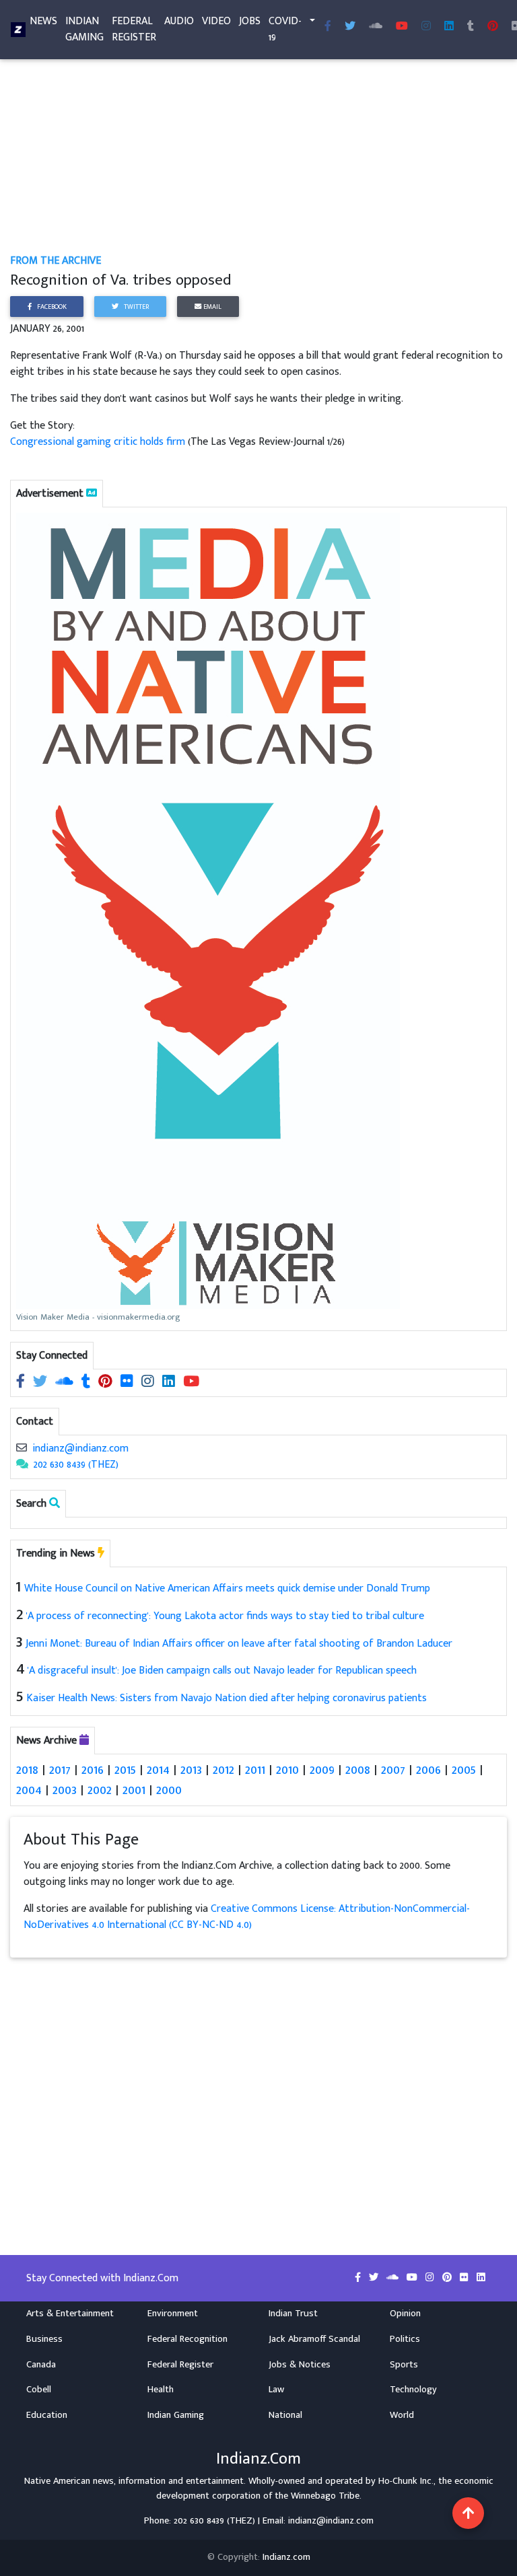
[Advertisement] (258, 153)
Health (161, 2390)
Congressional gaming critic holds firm (98, 442)
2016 (93, 1770)
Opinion (405, 2314)
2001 (134, 1790)
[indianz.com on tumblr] (471, 27)
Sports (404, 2365)
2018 (27, 1770)
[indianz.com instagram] (426, 27)
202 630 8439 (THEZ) (76, 1465)
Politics (405, 2339)
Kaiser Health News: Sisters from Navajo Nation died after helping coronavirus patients (227, 1698)
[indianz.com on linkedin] (170, 1383)
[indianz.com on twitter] (41, 1383)
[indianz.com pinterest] (493, 27)
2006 (428, 1770)
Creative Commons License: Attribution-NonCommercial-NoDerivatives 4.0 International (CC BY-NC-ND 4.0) (247, 1917)
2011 (255, 1770)
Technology (413, 2390)
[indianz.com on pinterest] (107, 1383)
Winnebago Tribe (325, 2496)
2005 (464, 1770)
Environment (173, 2314)
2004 (29, 1790)
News (43, 21)
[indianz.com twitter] (350, 27)
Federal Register (134, 29)
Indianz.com (286, 2557)
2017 (60, 1770)
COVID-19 (285, 29)
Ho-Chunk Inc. (406, 2481)
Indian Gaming (84, 29)
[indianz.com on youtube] (402, 27)
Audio (179, 21)
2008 (358, 1770)
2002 (100, 1790)
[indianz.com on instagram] (149, 1383)
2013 (191, 1770)
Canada (41, 2365)
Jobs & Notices (300, 2365)
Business (44, 2339)
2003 (65, 1790)
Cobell (39, 2390)
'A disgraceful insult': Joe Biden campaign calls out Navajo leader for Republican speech (222, 1671)
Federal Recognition (187, 2339)
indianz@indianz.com (80, 1448)
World (402, 2415)
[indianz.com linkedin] (449, 27)
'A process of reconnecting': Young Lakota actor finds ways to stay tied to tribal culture (225, 1616)
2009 (322, 1770)
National (285, 2415)
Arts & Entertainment (70, 2314)
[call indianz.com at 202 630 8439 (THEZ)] (22, 1465)
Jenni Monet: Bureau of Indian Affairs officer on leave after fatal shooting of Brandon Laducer (239, 1644)
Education (47, 2415)
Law (276, 2390)
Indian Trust (293, 2314)
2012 (223, 1770)
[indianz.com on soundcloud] (66, 1383)
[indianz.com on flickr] (128, 1383)
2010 (287, 1770)
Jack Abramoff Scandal (314, 2339)
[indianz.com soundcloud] (376, 27)
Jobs (250, 21)
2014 (158, 1770)
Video (216, 21)
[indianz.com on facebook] (22, 1383)
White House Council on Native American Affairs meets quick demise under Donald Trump (227, 1588)
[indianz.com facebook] (328, 27)
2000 (169, 1790)
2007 (393, 1770)
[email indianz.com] (22, 1448)
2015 (125, 1770)
